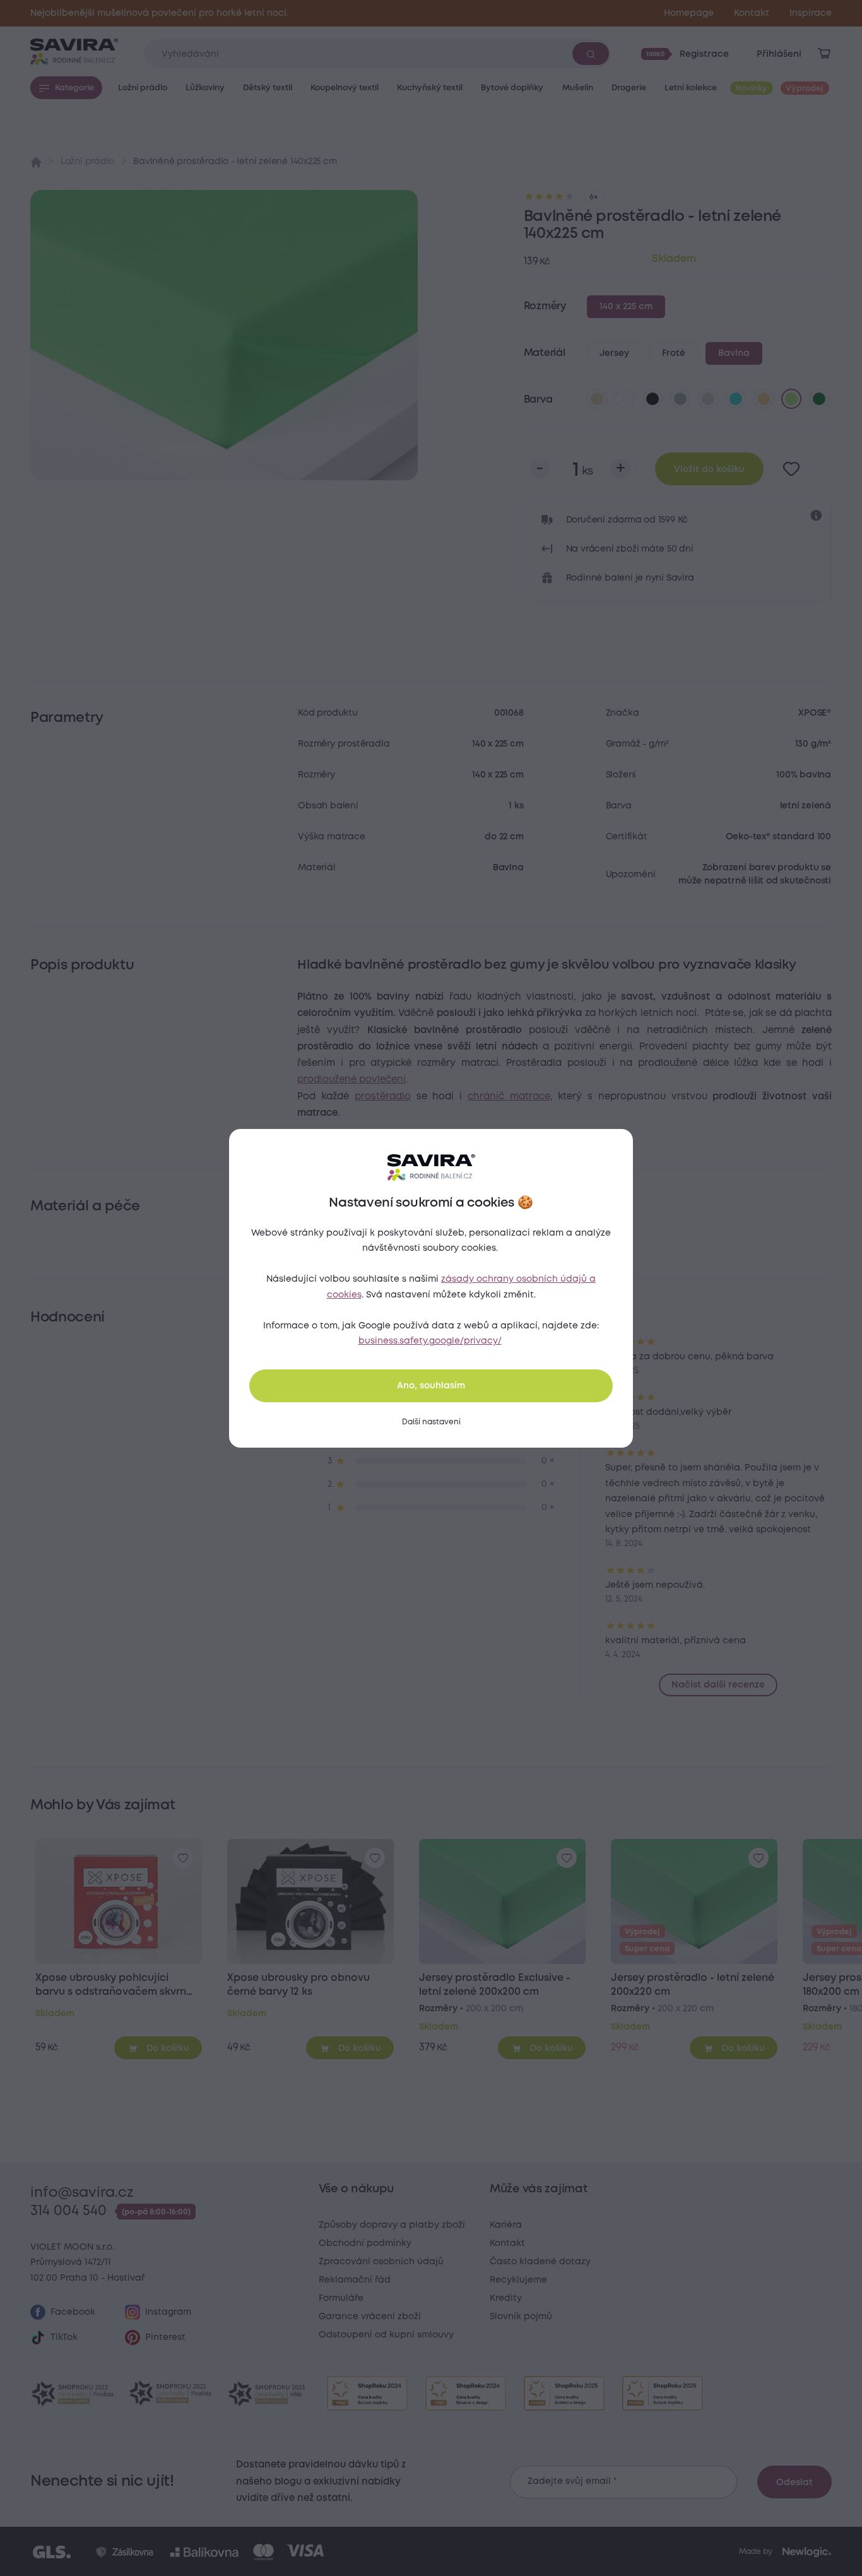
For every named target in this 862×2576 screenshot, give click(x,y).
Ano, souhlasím (431, 1386)
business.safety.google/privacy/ (430, 1341)
